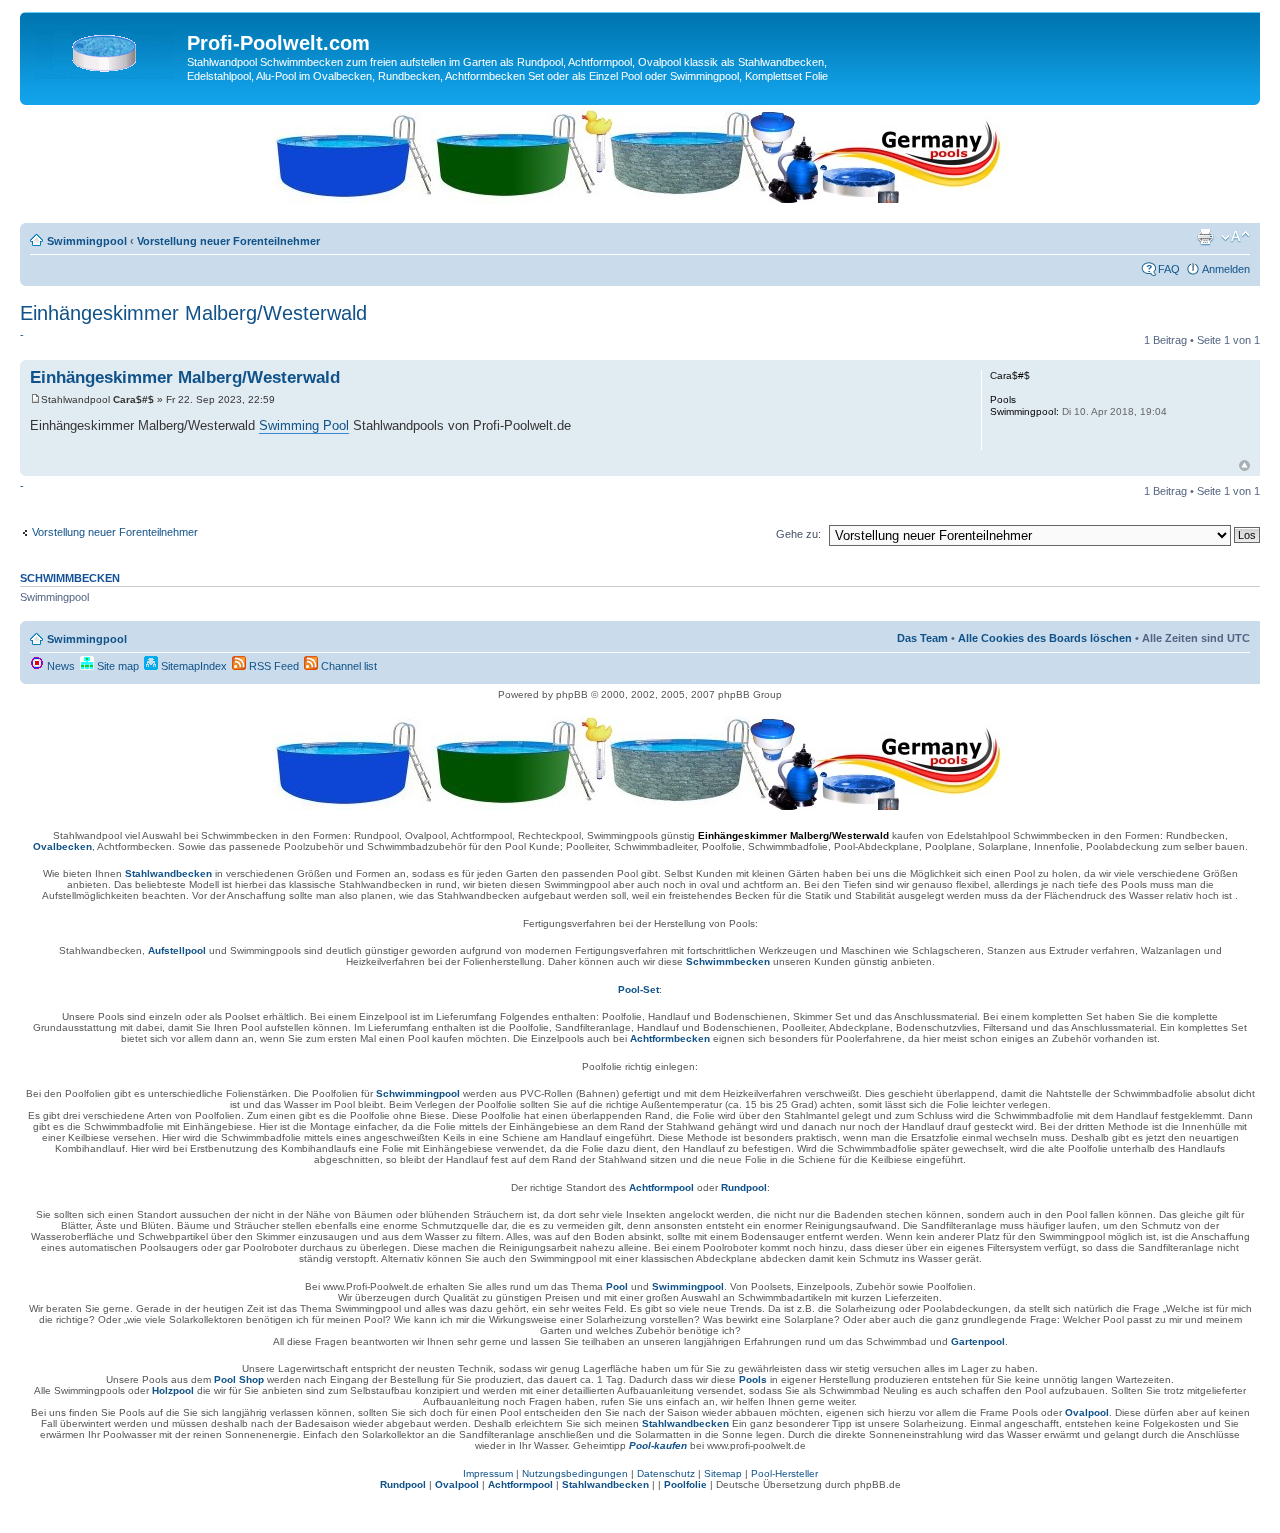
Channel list (347, 666)
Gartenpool (978, 1341)
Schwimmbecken (728, 961)
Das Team (922, 638)
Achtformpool (661, 1187)
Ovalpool (1087, 1412)
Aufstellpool (177, 950)
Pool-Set (638, 989)
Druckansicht (1205, 237)
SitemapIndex (192, 666)
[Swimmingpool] (106, 49)
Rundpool (744, 1187)
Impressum (488, 1473)
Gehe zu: (798, 534)
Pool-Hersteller (784, 1473)
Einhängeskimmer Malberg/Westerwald (193, 313)
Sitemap (723, 1473)
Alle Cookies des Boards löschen (1045, 638)
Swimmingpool (87, 241)
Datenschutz (666, 1473)
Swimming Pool (304, 425)
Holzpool (173, 1390)
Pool (617, 1286)
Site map (116, 666)
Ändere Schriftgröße (1235, 237)
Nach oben (1244, 465)
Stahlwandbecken (168, 873)
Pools (753, 1379)
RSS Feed (272, 666)
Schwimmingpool (418, 1093)
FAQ (1169, 269)
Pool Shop (239, 1379)
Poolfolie (685, 1484)
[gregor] (640, 199)
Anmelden (1226, 269)
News (59, 666)
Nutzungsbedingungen (575, 1473)
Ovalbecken (62, 846)
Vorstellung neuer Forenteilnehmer (228, 241)
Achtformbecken (670, 1038)
